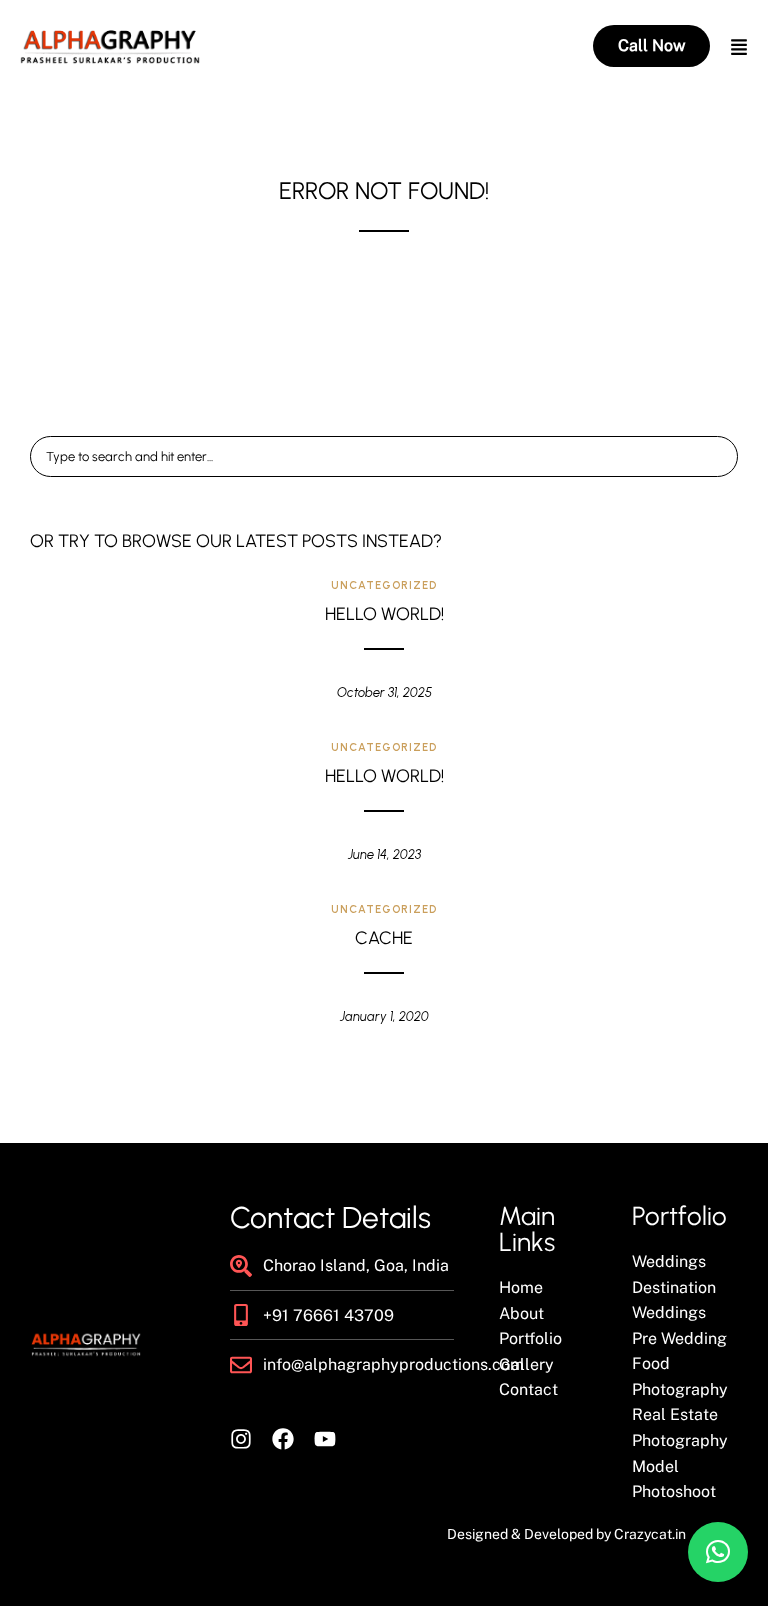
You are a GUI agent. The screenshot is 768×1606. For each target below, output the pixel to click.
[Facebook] (283, 1439)
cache (384, 938)
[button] (718, 1552)
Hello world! (384, 614)
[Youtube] (325, 1439)
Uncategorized (384, 585)
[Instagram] (241, 1439)
